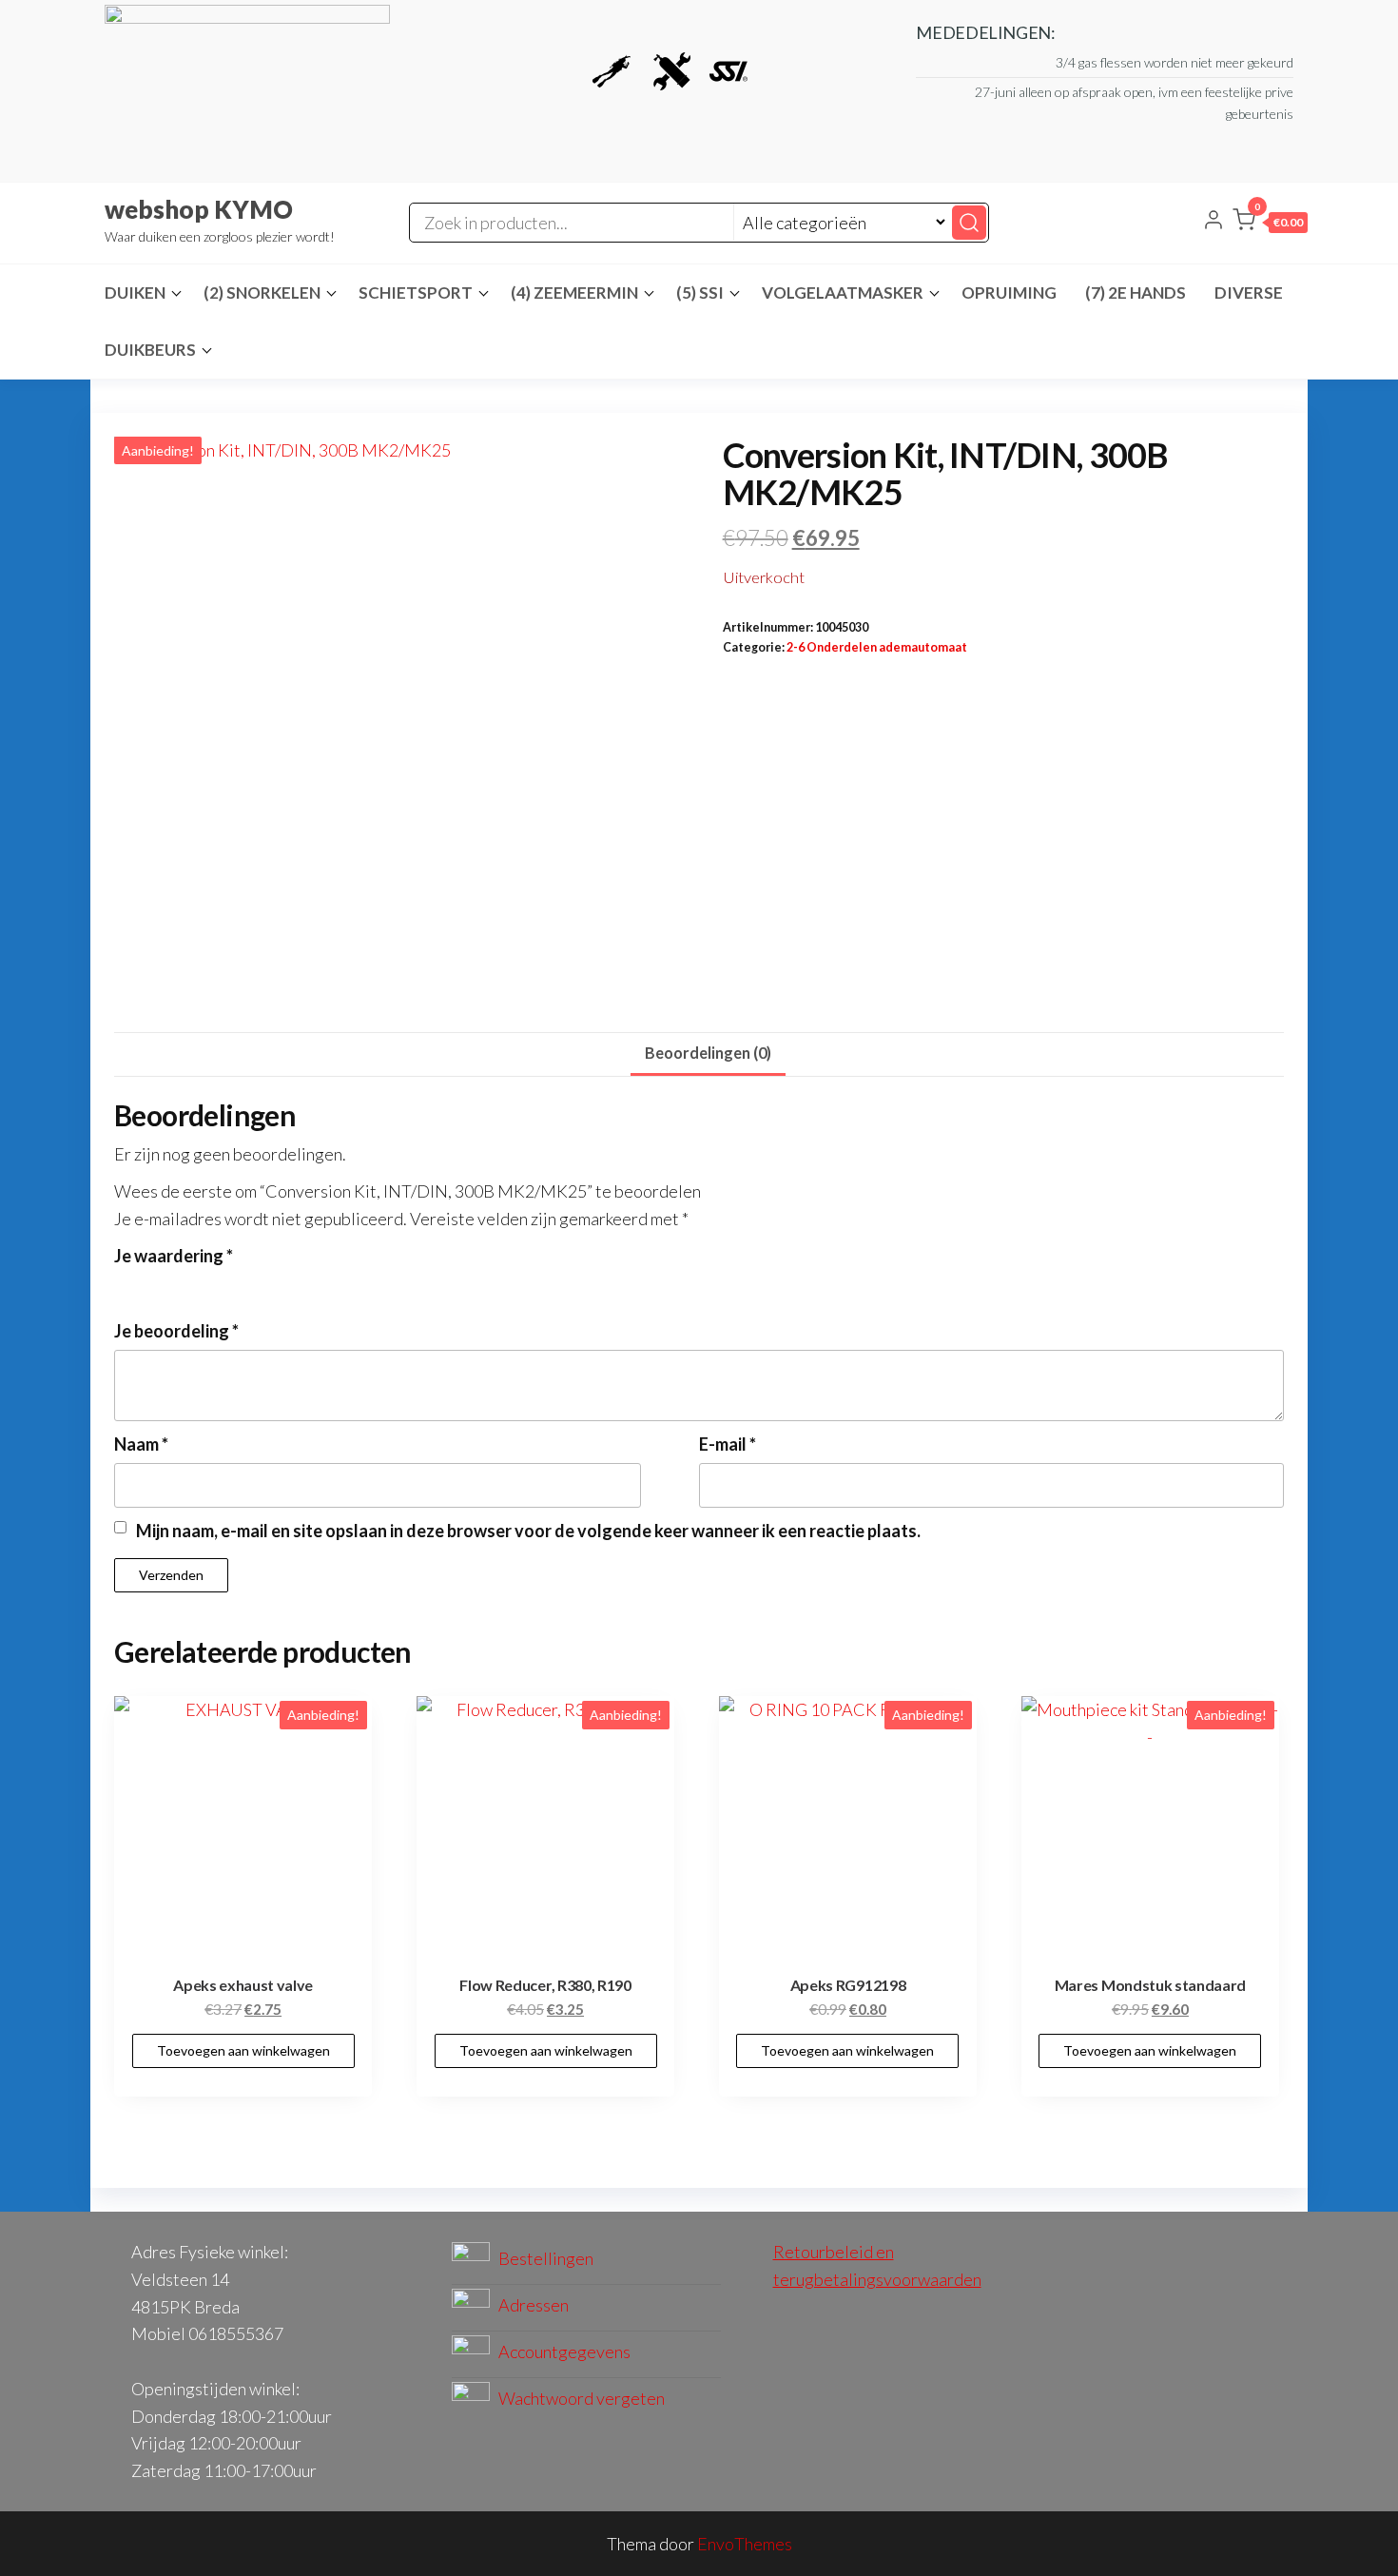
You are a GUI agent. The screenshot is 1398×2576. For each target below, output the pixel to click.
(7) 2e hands (1136, 293)
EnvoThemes (745, 2544)
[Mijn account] (1214, 222)
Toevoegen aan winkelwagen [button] (243, 2050)
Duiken (135, 293)
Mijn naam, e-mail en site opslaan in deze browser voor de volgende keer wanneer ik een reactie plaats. (528, 1531)
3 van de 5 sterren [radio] (177, 1285)
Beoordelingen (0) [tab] (708, 1053)
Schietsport (416, 293)
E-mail (728, 1444)
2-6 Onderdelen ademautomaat (877, 647)
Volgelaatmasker (843, 293)
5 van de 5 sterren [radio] (228, 1285)
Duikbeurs (150, 350)
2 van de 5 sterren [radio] (151, 1285)
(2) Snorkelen (262, 293)
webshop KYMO (199, 209)
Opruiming (1009, 293)
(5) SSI (700, 293)
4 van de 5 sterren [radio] (203, 1285)
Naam (141, 1444)
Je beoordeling (176, 1331)
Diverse (1249, 293)
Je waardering (174, 1256)
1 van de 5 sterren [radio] (126, 1285)
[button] (1270, 224)
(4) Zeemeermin (574, 293)
